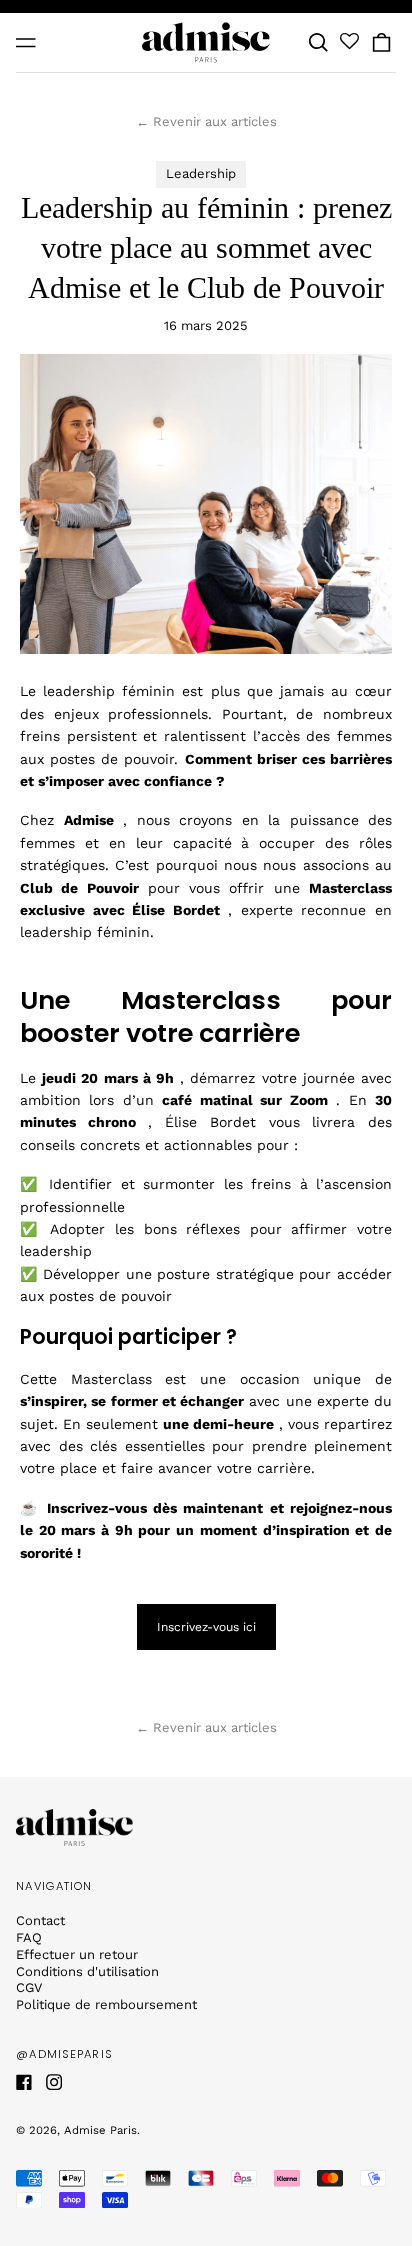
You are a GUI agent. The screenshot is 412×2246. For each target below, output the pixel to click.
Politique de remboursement (106, 2004)
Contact (40, 1920)
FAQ (29, 1937)
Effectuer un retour (77, 1954)
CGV (29, 1987)
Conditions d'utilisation (87, 1971)
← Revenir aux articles (206, 121)
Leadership (201, 173)
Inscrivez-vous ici (206, 1627)
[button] (318, 42)
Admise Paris (100, 2130)
